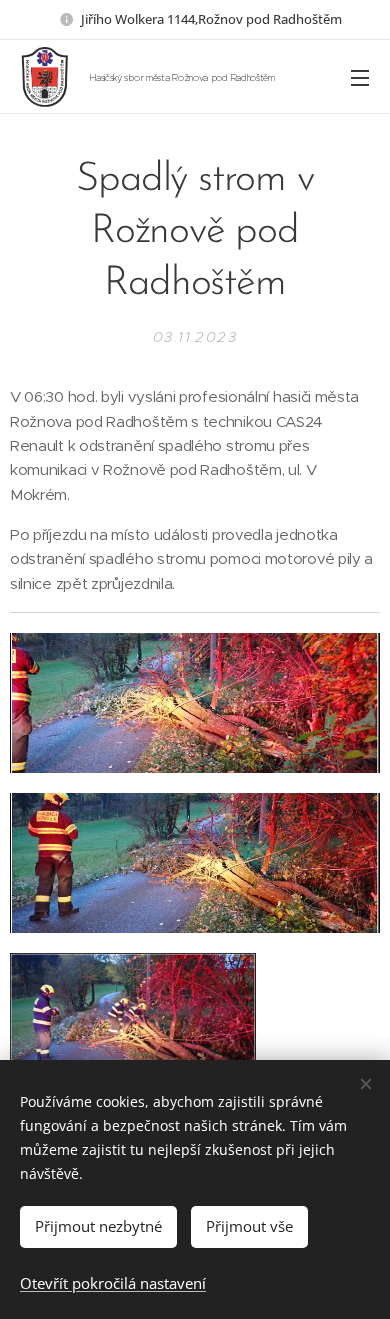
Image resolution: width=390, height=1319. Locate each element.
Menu (360, 77)
